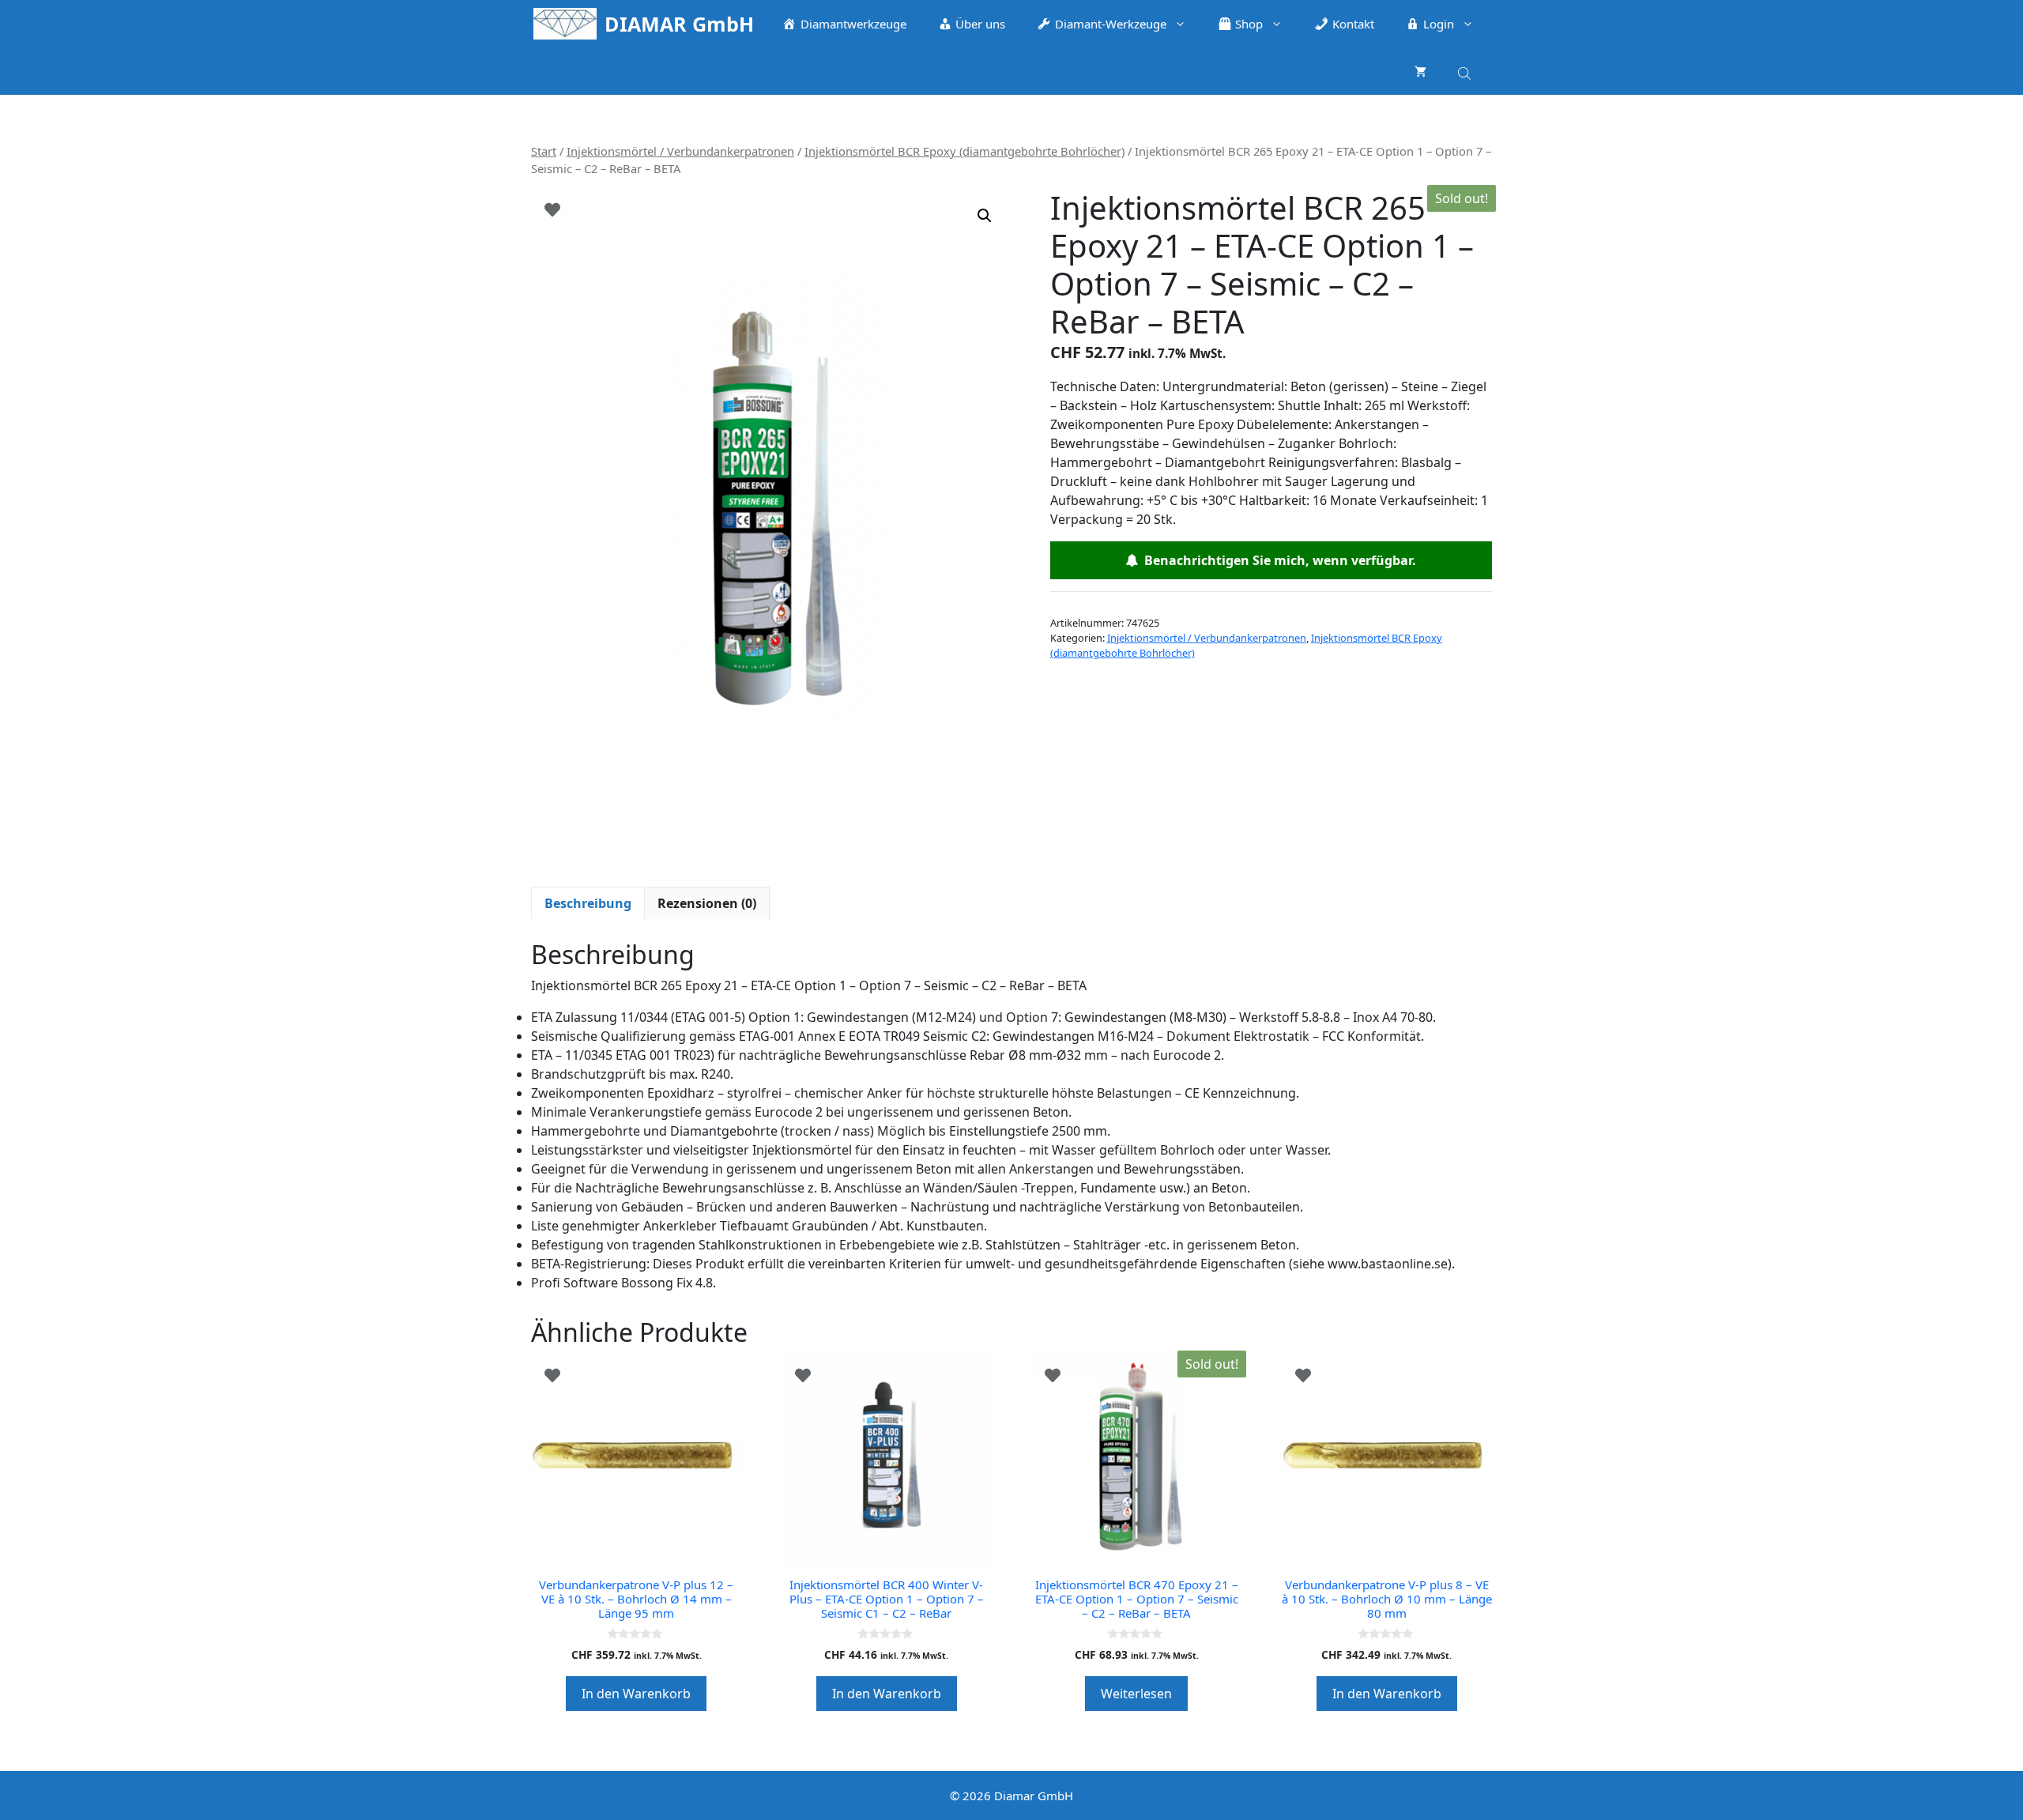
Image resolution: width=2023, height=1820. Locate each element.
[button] (985, 216)
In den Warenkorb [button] (636, 1694)
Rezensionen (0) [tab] (707, 903)
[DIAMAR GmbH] (565, 24)
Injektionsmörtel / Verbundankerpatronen (680, 151)
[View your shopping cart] (1420, 71)
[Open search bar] (1466, 71)
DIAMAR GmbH (679, 24)
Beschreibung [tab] (588, 903)
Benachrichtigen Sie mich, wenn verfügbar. (1277, 560)
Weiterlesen (1136, 1694)
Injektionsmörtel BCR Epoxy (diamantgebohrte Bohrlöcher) (964, 151)
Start (544, 151)
